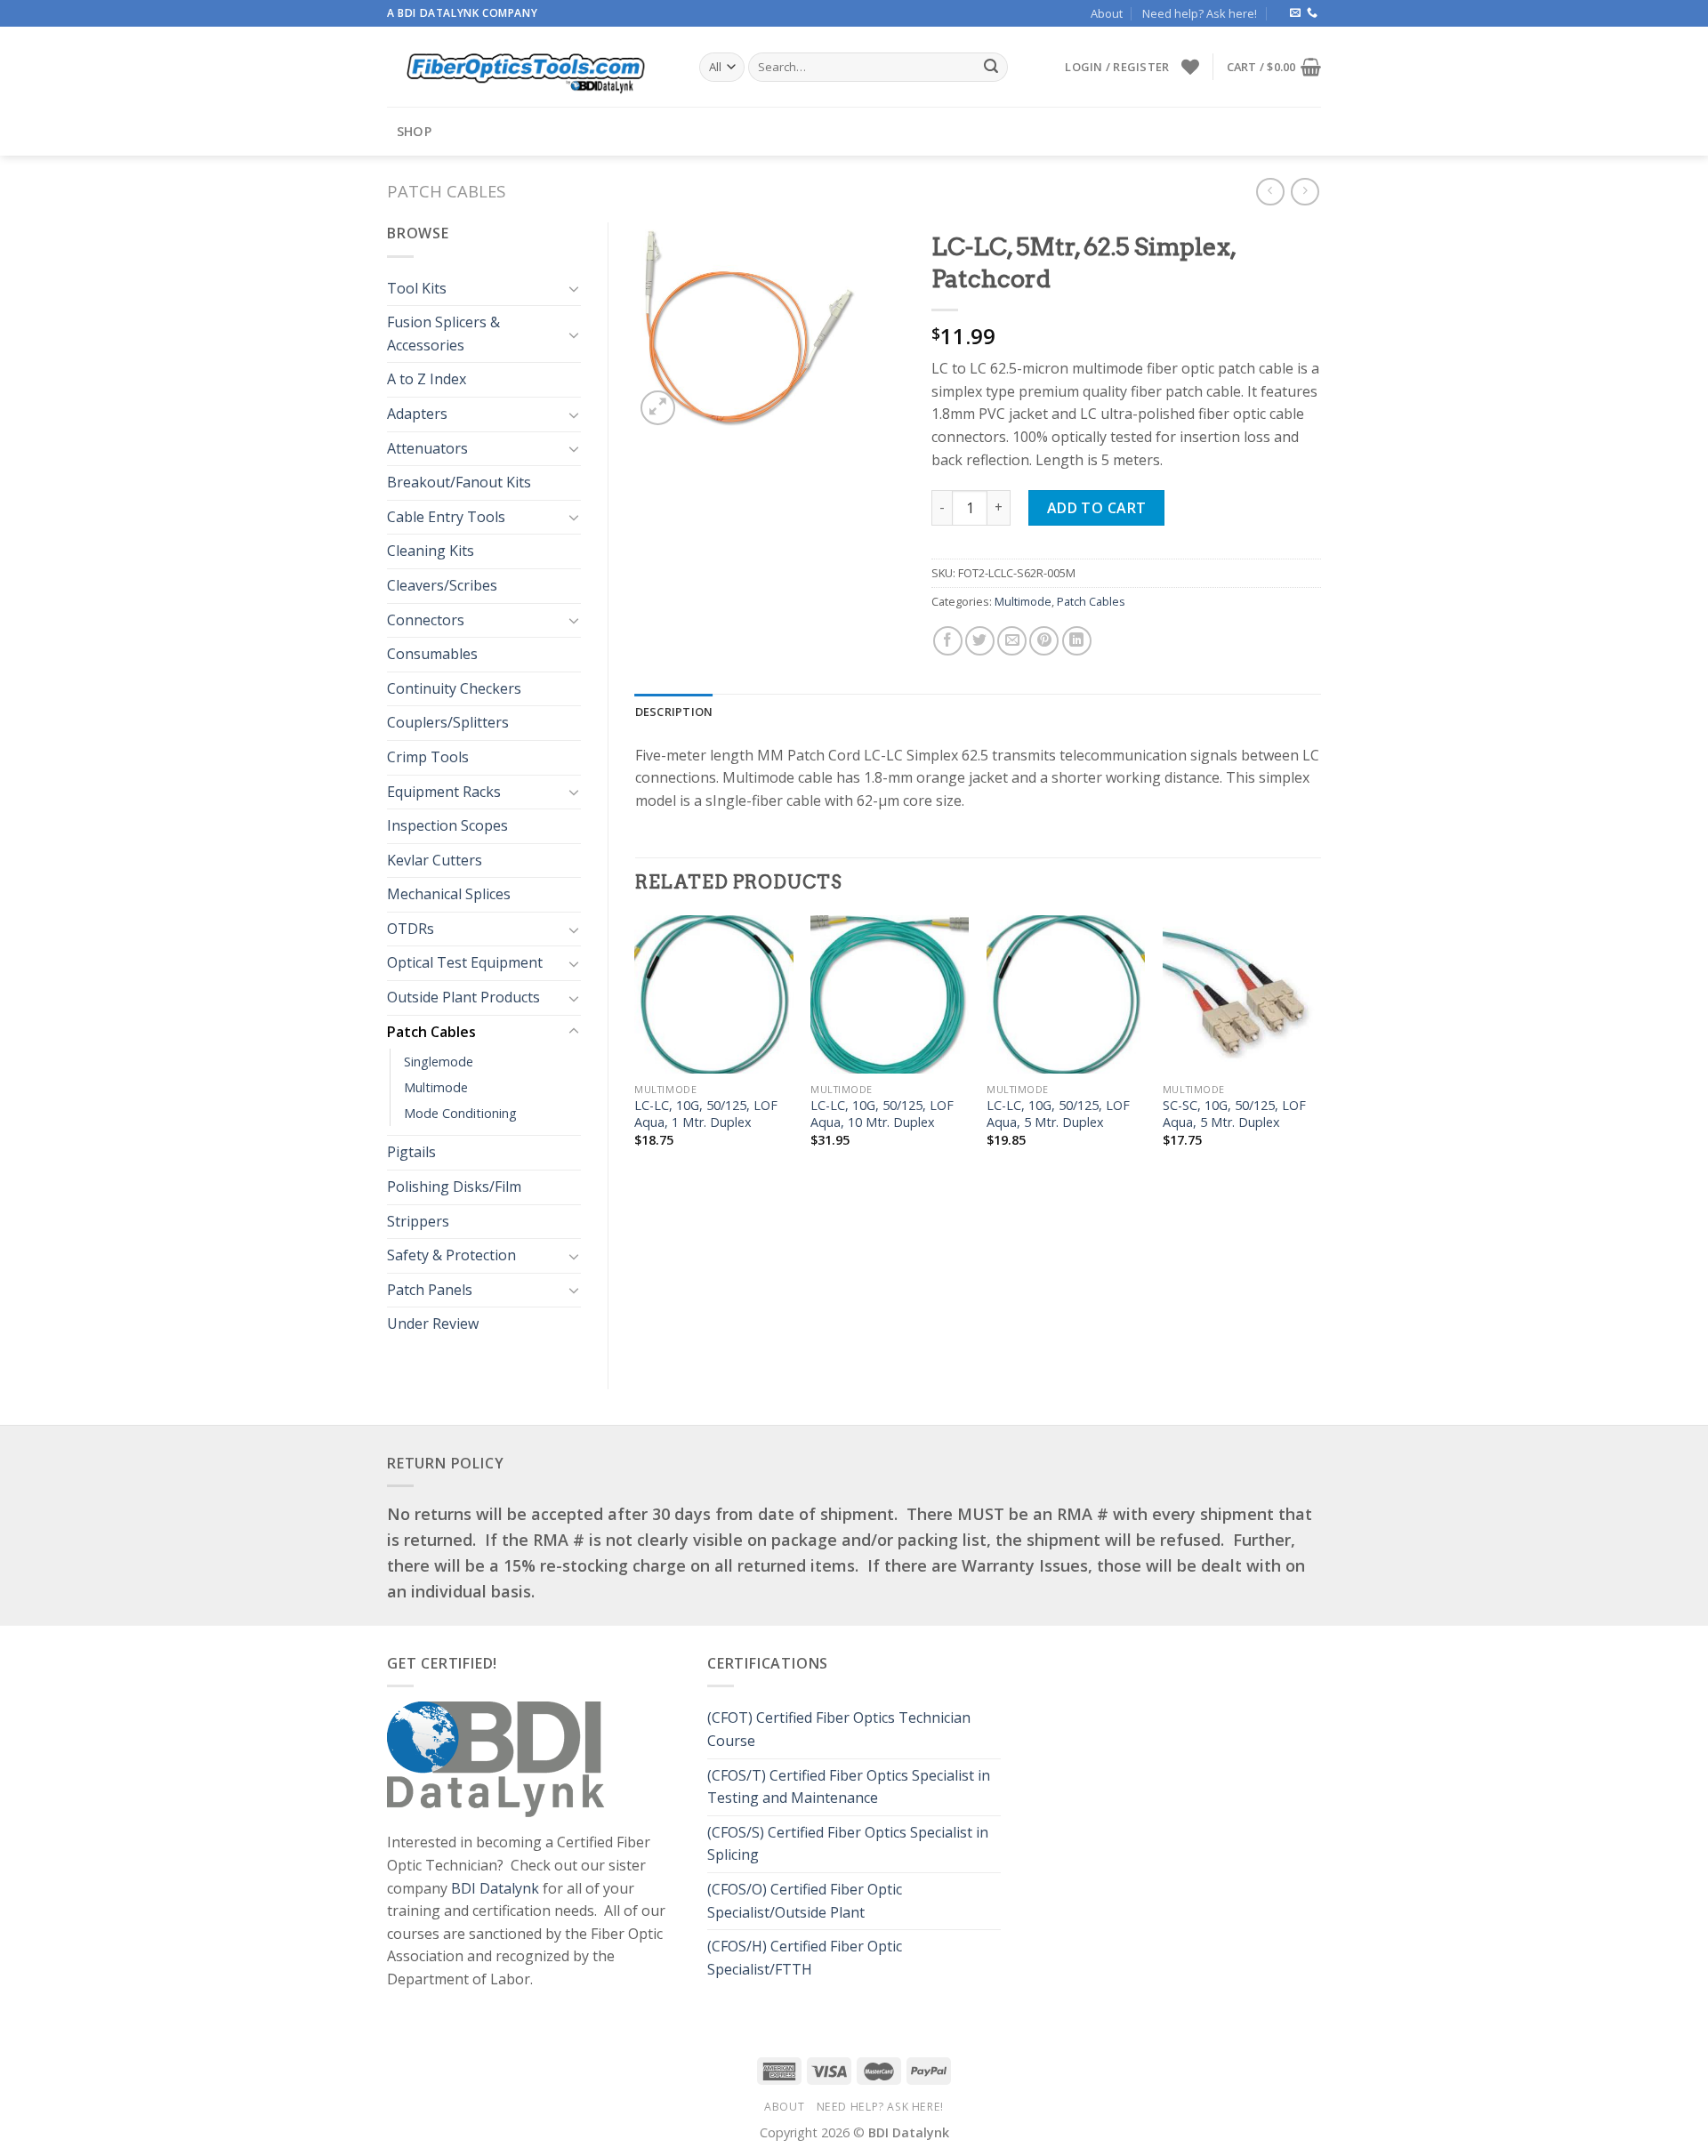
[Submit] (991, 68)
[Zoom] (658, 408)
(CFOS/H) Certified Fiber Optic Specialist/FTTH (805, 1958)
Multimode (436, 1087)
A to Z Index (427, 379)
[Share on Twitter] (980, 641)
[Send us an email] (1295, 13)
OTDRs (411, 929)
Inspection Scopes (447, 825)
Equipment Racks (444, 792)
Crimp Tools (428, 757)
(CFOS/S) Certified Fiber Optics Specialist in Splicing (848, 1844)
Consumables (432, 654)
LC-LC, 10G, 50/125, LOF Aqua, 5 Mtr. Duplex (1058, 1114)
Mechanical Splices (449, 894)
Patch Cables (446, 191)
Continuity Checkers (454, 688)
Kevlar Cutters (435, 860)
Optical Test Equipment (465, 962)
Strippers (418, 1221)
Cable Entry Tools (446, 517)
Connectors (426, 620)
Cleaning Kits (431, 551)
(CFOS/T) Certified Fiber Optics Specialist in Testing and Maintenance (849, 1787)
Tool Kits (417, 288)
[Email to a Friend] (1012, 641)
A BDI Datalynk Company (462, 13)
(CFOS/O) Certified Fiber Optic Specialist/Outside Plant (805, 1901)
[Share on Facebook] (948, 641)
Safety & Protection (451, 1255)
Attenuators (427, 448)
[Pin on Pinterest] (1044, 641)
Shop (414, 131)
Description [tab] (674, 712)
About (1107, 13)
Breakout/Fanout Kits (459, 482)
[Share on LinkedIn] (1077, 641)
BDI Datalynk (495, 1888)
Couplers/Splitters (448, 722)
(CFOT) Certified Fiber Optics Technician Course (839, 1729)
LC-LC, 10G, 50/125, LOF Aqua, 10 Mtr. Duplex (882, 1114)
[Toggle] (574, 288)
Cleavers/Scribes (442, 585)
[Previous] (636, 1047)
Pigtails (411, 1152)
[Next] (1320, 1047)
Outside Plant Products (463, 997)
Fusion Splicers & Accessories (443, 334)
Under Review (433, 1323)
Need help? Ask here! (1200, 13)
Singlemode (439, 1062)
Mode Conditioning (460, 1113)
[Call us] (1312, 13)
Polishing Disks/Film (454, 1187)
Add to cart (1097, 508)
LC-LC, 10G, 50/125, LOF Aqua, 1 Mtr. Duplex (706, 1114)
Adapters (417, 414)
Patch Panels (430, 1290)
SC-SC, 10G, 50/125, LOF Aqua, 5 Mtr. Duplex (1234, 1114)
